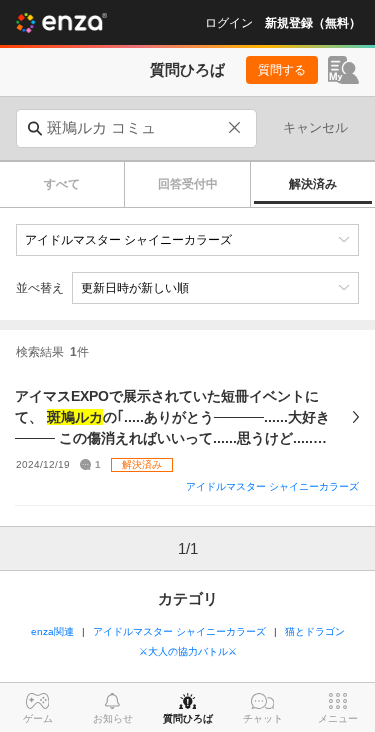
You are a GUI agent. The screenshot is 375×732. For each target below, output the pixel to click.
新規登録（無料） (313, 23)
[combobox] (136, 128)
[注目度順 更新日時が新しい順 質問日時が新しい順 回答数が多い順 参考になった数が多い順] (215, 288)
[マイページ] (343, 70)
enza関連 (52, 631)
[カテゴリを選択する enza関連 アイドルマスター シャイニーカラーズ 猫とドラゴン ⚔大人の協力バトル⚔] (187, 240)
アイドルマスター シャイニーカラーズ (272, 486)
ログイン (229, 23)
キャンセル (315, 127)
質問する (282, 70)
